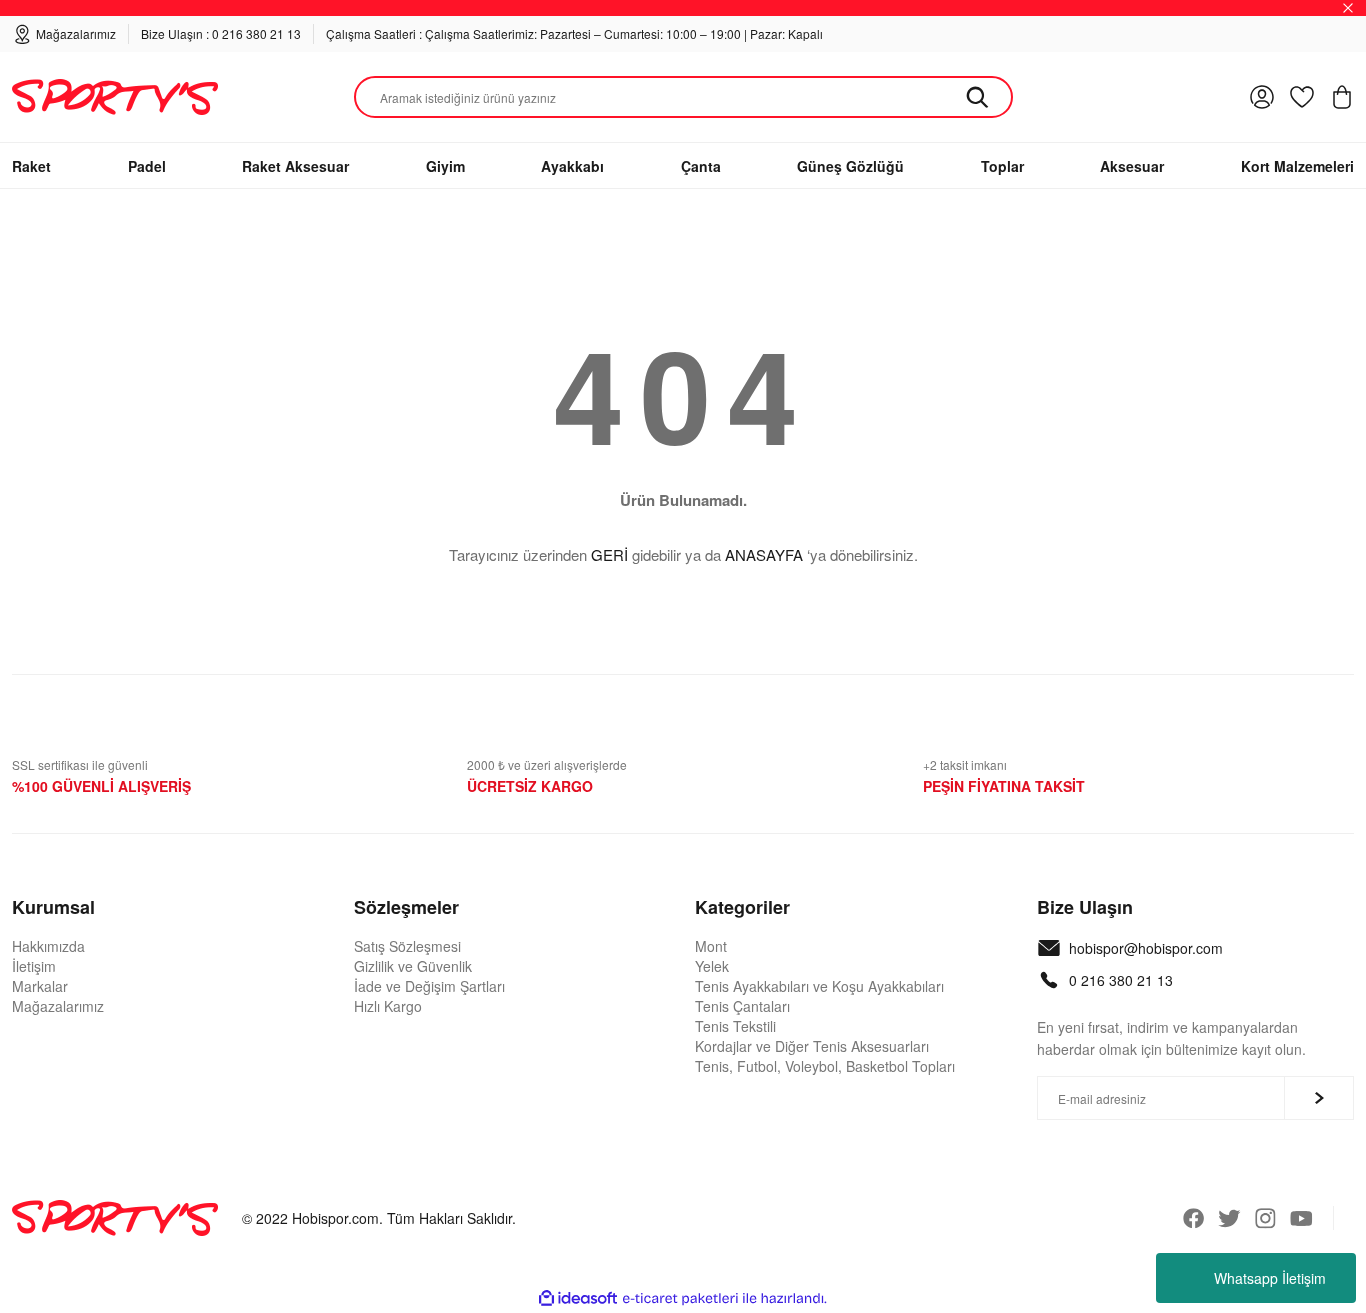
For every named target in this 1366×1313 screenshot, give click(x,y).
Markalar (40, 986)
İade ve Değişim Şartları (429, 986)
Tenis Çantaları (742, 1006)
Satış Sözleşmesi (407, 946)
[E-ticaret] (680, 1299)
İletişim (34, 966)
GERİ (609, 554)
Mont (711, 946)
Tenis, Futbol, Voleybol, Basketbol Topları (825, 1066)
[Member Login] (1262, 97)
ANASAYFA (764, 554)
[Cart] (1342, 97)
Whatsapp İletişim (1270, 1278)
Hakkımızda (48, 946)
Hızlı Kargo (388, 1006)
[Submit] (1319, 1098)
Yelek (712, 966)
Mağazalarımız (58, 1006)
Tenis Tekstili (735, 1026)
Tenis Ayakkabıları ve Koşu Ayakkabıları (819, 986)
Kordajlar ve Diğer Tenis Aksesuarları (812, 1046)
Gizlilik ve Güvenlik (413, 966)
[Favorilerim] (1302, 97)
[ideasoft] (578, 1298)
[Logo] (115, 97)
